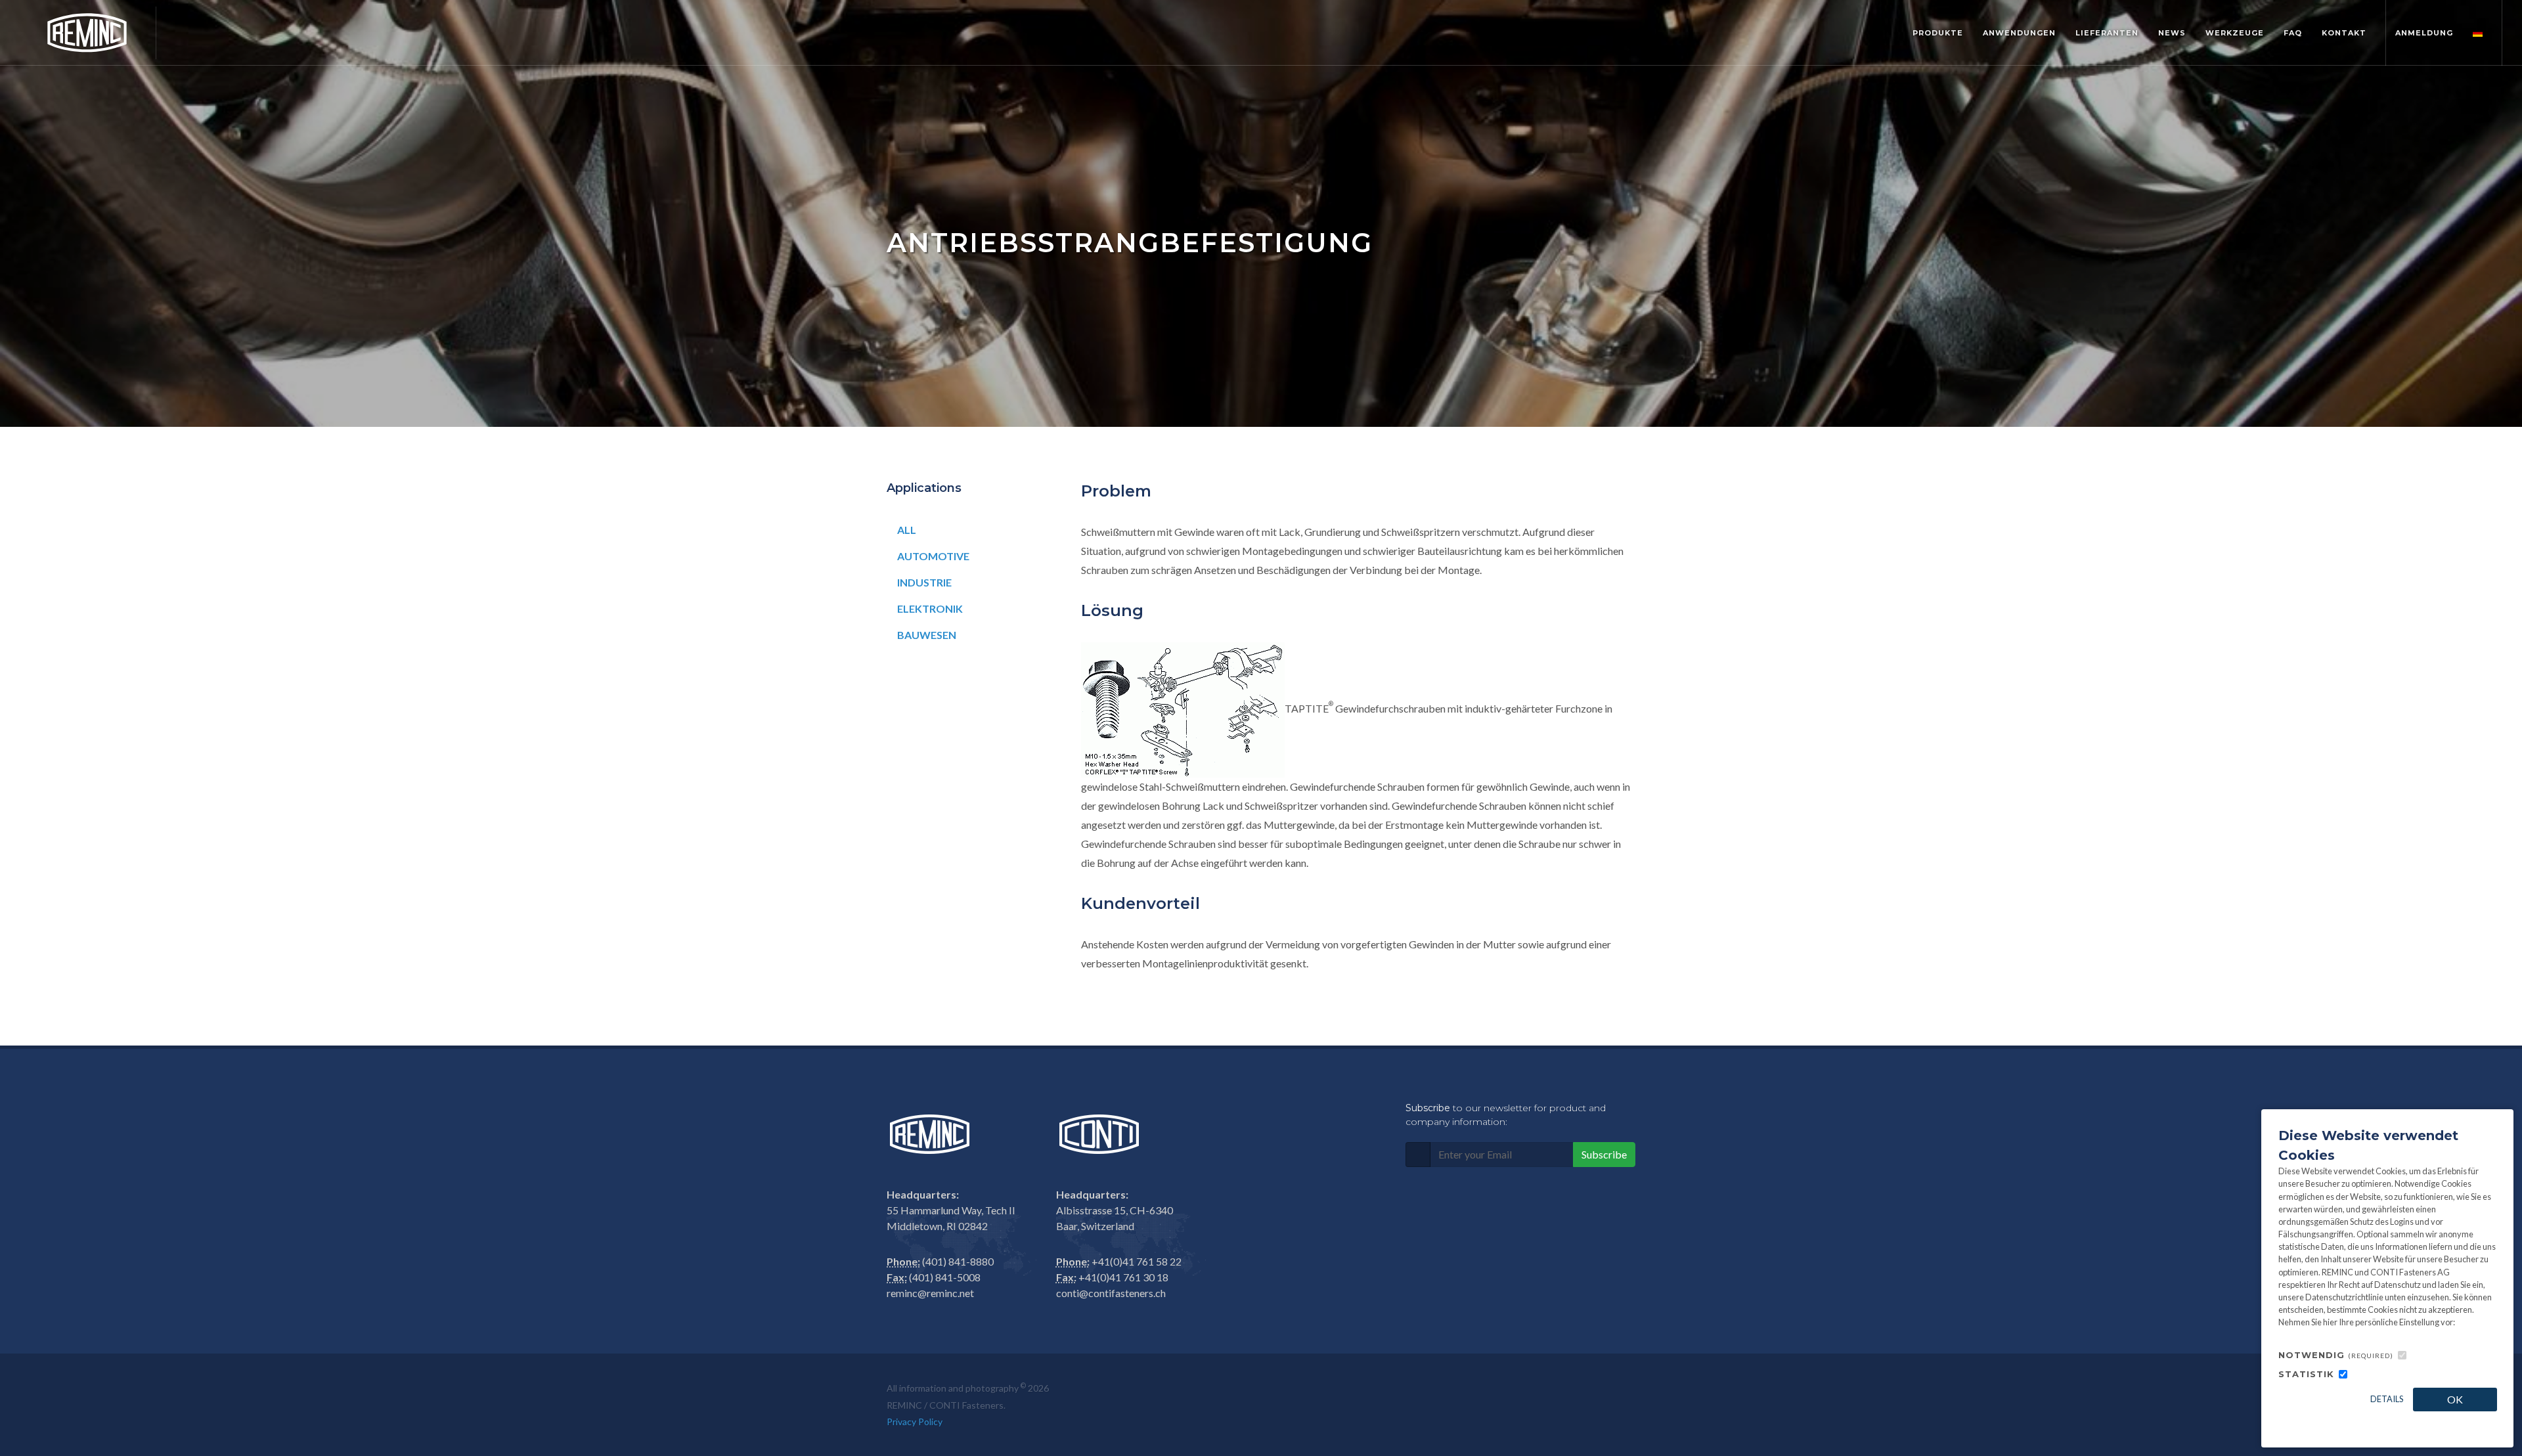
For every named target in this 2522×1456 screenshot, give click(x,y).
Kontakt (2344, 33)
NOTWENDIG (2336, 1355)
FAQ (2293, 33)
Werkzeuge (2235, 33)
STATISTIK (2306, 1374)
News (2172, 33)
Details (2387, 1399)
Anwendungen (2019, 33)
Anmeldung (2424, 33)
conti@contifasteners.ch (1111, 1293)
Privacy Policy (915, 1422)
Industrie (924, 582)
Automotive (933, 556)
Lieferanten (2107, 33)
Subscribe (1604, 1154)
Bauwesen (927, 635)
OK (2455, 1399)
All (907, 530)
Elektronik (930, 608)
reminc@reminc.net (930, 1293)
